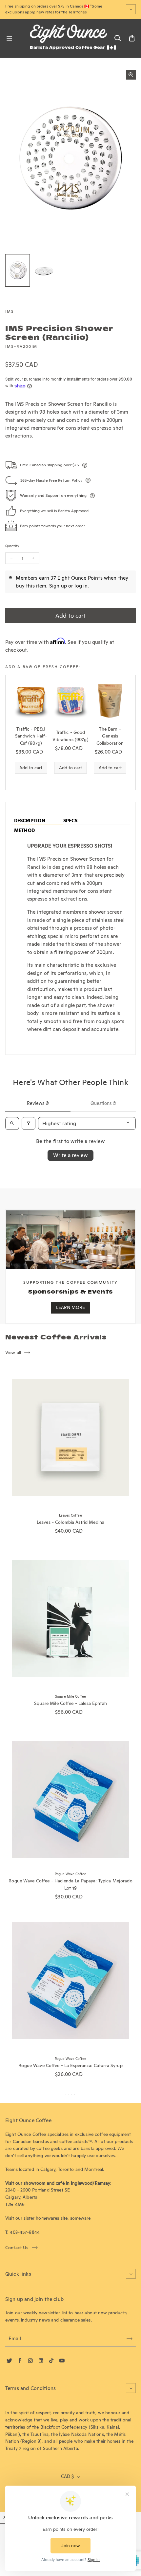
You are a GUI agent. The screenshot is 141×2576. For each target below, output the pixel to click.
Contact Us (17, 2248)
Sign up (58, 586)
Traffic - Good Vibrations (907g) (70, 736)
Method (24, 831)
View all (13, 1353)
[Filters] (29, 1123)
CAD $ (67, 2476)
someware (81, 2218)
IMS (10, 311)
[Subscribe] (130, 2339)
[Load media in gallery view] (18, 271)
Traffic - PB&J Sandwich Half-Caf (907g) (31, 736)
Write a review (70, 1155)
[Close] (5, 2517)
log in (81, 586)
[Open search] (12, 1123)
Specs (70, 821)
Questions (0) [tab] (103, 1103)
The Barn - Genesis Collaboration (110, 736)
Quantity (12, 546)
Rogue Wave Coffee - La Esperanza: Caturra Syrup (70, 2065)
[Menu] (9, 38)
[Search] (117, 38)
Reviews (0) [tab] (38, 1103)
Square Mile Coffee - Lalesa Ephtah (70, 1703)
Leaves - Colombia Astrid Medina (70, 1522)
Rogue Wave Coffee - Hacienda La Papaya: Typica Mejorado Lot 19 (70, 1884)
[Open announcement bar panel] (131, 9)
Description (30, 821)
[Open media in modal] (131, 75)
